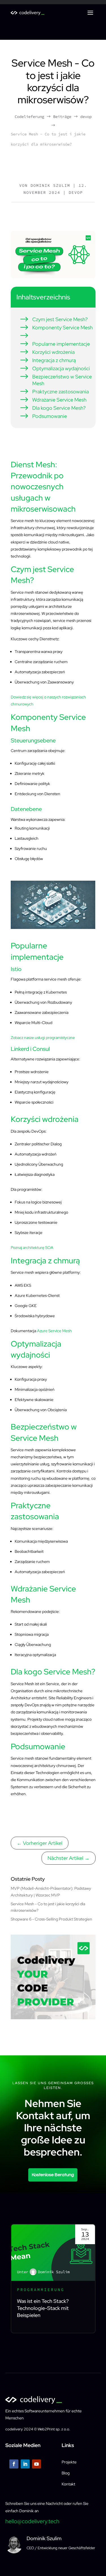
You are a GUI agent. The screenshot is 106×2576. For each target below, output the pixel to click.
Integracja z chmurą (47, 360)
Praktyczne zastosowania (54, 392)
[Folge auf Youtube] (36, 2464)
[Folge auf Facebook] (14, 2464)
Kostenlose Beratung (53, 2175)
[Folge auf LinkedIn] (25, 2464)
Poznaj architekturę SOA (32, 1248)
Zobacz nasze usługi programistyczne (43, 1038)
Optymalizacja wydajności (55, 369)
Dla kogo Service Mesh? (52, 408)
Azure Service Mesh (54, 1331)
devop (76, 192)
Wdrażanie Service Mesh (53, 400)
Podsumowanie (43, 416)
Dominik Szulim (50, 185)
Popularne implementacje (55, 344)
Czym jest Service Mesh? (53, 319)
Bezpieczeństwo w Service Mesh (56, 380)
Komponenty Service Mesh (56, 328)
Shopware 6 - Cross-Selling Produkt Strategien (51, 1919)
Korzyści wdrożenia (47, 352)
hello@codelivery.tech (32, 2521)
